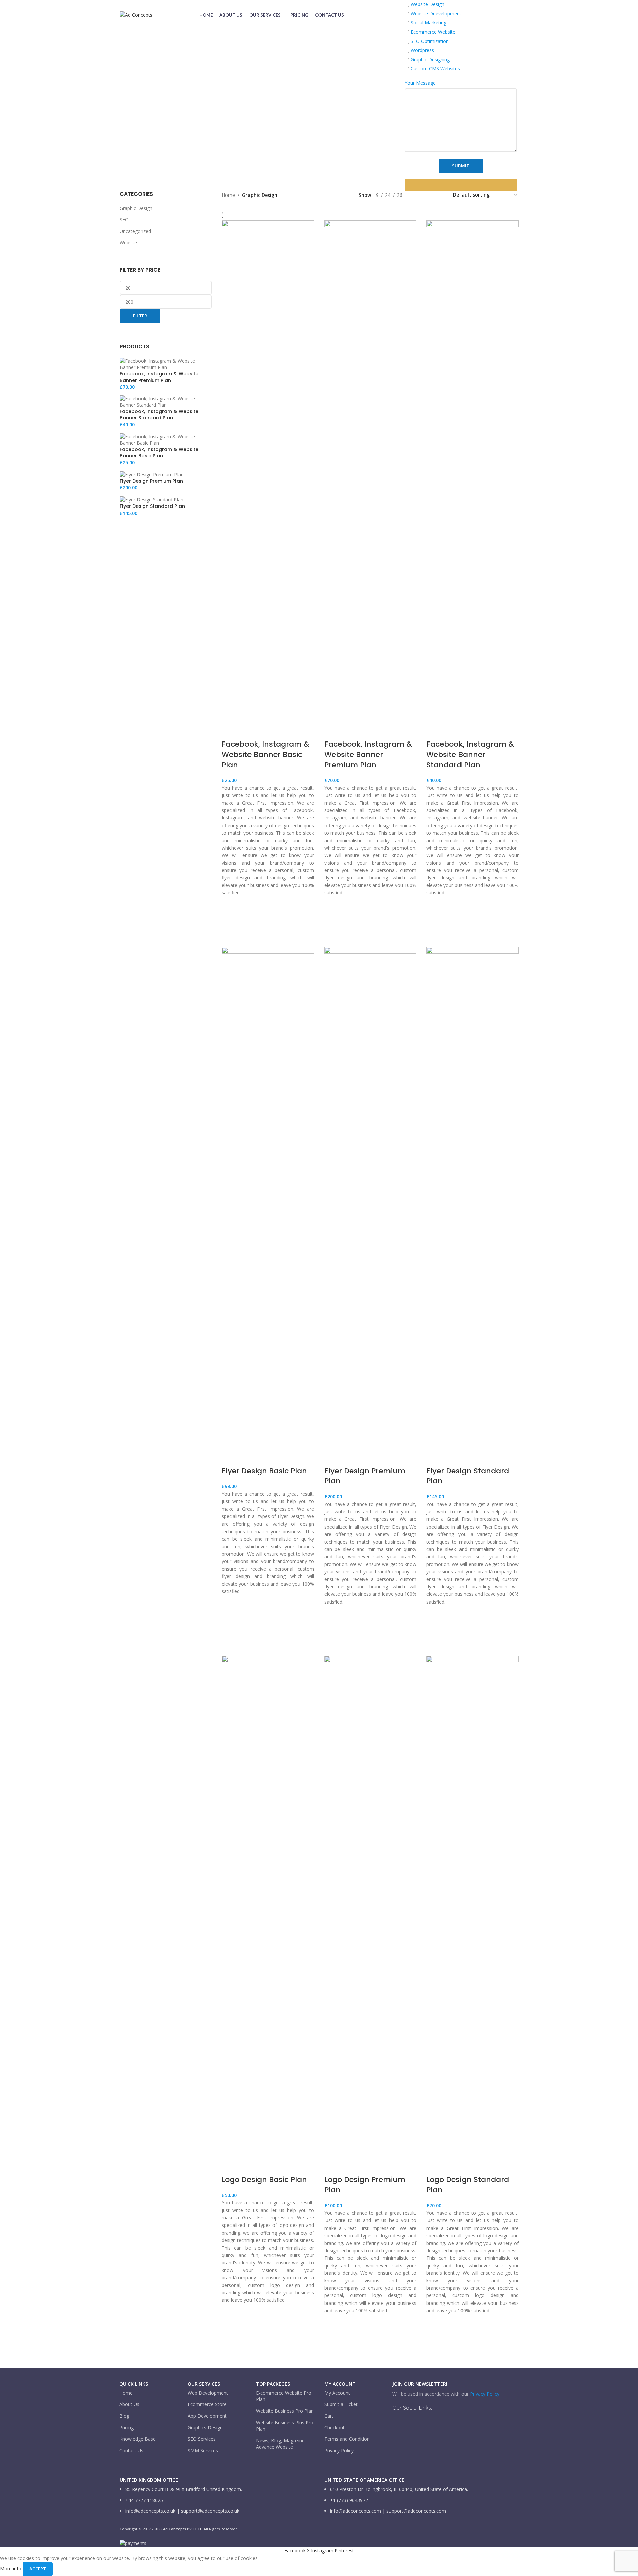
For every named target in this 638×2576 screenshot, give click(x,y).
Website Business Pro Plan (285, 2411)
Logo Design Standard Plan (468, 2185)
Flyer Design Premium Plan (365, 1476)
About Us (129, 2404)
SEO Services (202, 2439)
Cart (329, 2416)
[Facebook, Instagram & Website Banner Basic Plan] (268, 471)
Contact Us (131, 2451)
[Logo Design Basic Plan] (268, 1906)
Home (126, 2393)
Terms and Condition (347, 2439)
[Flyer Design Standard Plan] (473, 1197)
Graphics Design (205, 2428)
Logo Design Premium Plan (365, 2185)
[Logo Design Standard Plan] (473, 1906)
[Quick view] (230, 929)
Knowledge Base (137, 2439)
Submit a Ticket (341, 2404)
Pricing (126, 2428)
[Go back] (128, 104)
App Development (207, 2416)
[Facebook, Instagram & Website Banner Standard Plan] (473, 471)
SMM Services (203, 2451)
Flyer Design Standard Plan (468, 1476)
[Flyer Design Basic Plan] (268, 1197)
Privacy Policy (339, 2451)
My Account (337, 2393)
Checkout (334, 2428)
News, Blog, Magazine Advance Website (280, 2444)
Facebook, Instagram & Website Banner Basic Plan (266, 754)
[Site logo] (136, 15)
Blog (124, 2416)
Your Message (420, 83)
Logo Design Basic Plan (264, 2179)
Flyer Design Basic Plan (264, 1471)
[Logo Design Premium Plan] (370, 1906)
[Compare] (230, 731)
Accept (38, 2569)
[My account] (394, 15)
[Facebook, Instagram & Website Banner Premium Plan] (370, 471)
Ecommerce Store (207, 2404)
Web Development (208, 2393)
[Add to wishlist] (230, 912)
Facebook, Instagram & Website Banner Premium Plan (368, 754)
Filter (140, 316)
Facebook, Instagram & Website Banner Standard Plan (470, 754)
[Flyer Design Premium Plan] (370, 1197)
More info (11, 2568)
